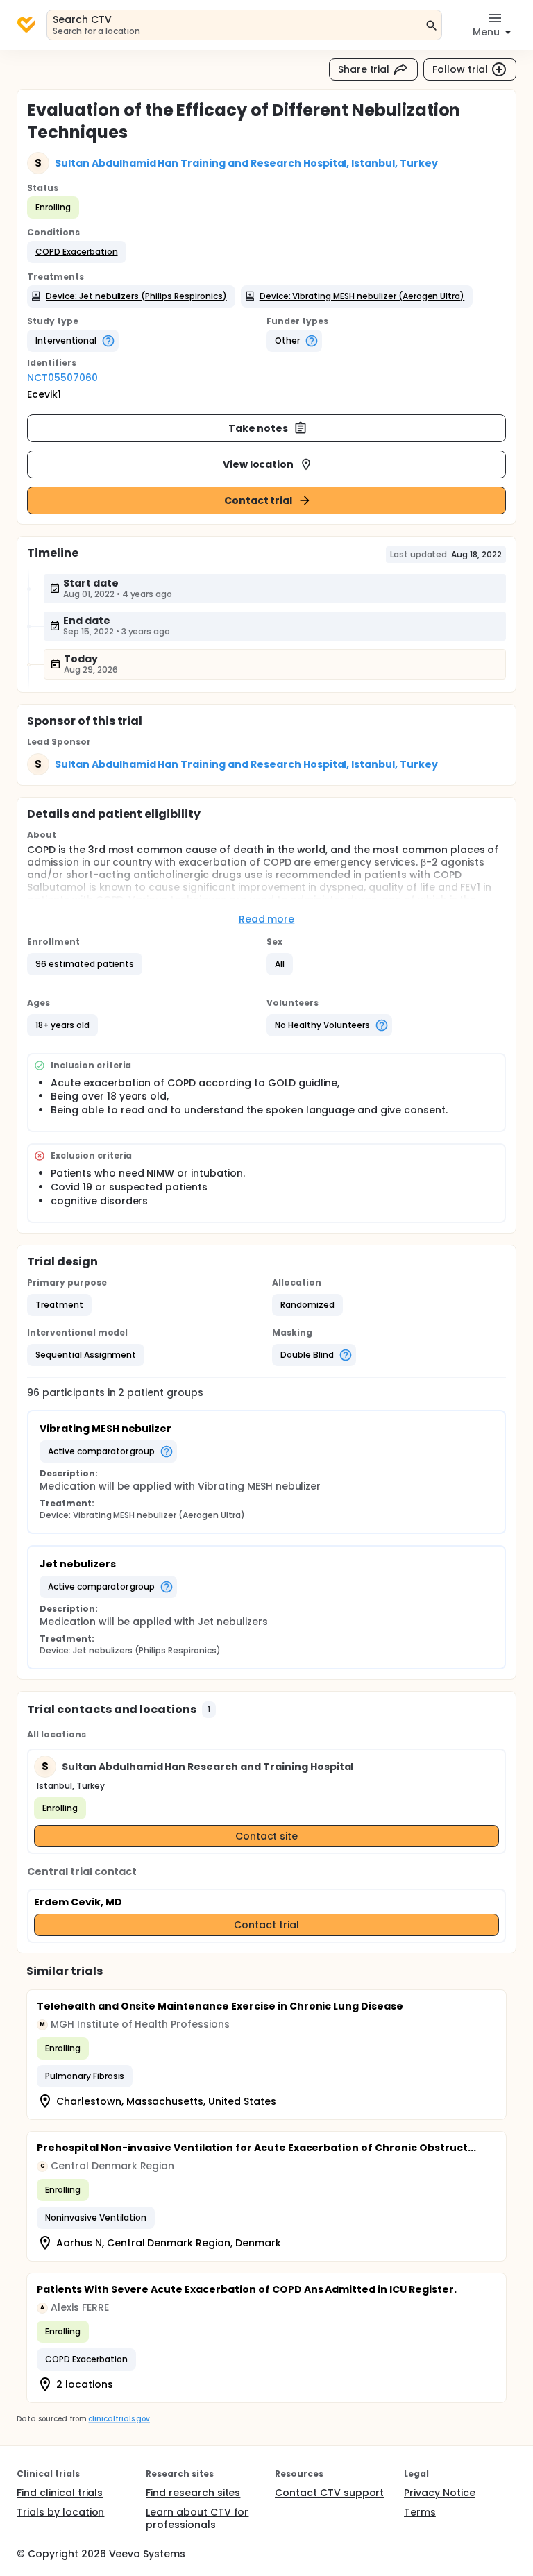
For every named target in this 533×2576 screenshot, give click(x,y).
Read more (267, 919)
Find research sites (193, 2493)
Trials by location (60, 2512)
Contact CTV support (329, 2493)
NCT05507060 (62, 378)
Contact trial (259, 500)
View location (259, 464)
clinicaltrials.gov (119, 2419)
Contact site (267, 1836)
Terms (420, 2512)
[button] (77, 252)
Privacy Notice (440, 2493)
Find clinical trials (60, 2493)
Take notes (259, 428)
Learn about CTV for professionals (197, 2518)
